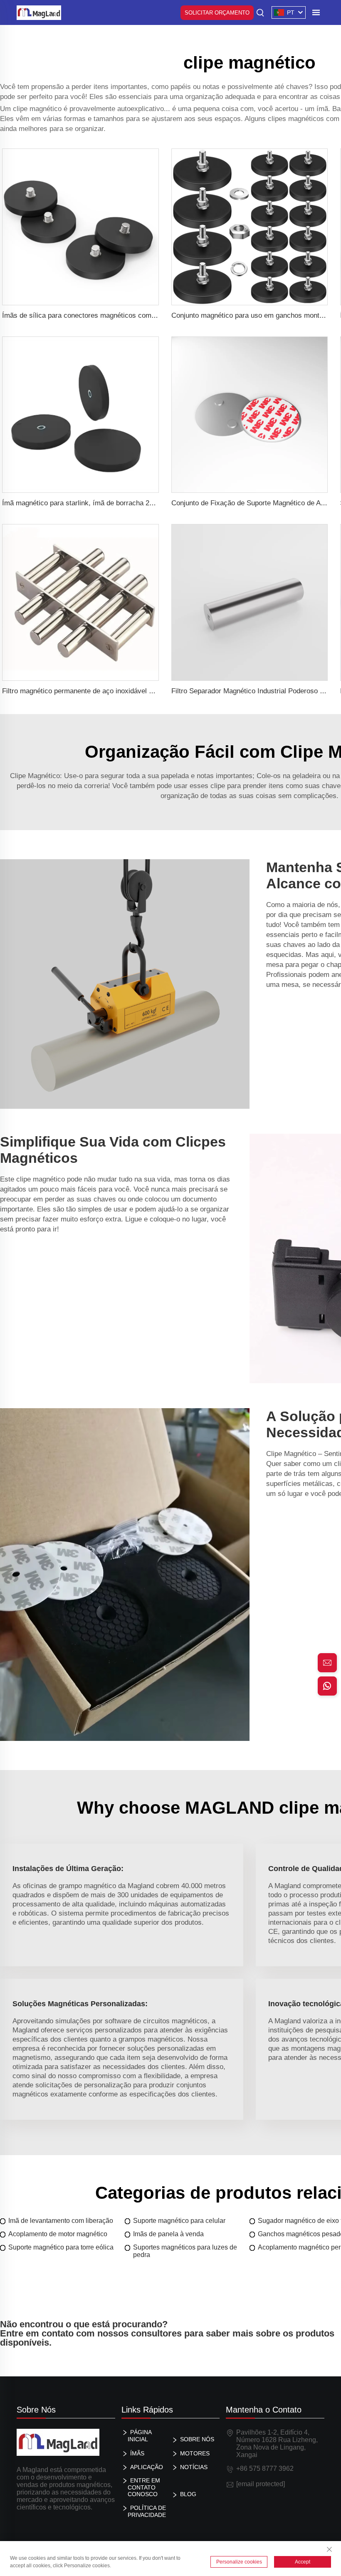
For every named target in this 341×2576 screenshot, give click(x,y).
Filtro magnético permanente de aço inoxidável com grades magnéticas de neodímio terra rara (148, 691)
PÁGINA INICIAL (140, 2436)
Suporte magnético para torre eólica (61, 2247)
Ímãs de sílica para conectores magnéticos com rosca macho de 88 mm (114, 315)
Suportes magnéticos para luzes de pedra (185, 2251)
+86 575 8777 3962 (265, 2468)
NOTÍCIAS (194, 2467)
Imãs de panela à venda (168, 2234)
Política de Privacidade (147, 2511)
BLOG (188, 2494)
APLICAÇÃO (147, 2467)
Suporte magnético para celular (179, 2221)
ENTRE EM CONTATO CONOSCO (144, 2487)
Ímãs (137, 2453)
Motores (195, 2453)
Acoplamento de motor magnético (58, 2234)
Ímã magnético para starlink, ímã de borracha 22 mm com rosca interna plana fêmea (133, 503)
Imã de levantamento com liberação (61, 2221)
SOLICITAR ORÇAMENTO (217, 13)
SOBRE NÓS (197, 2439)
